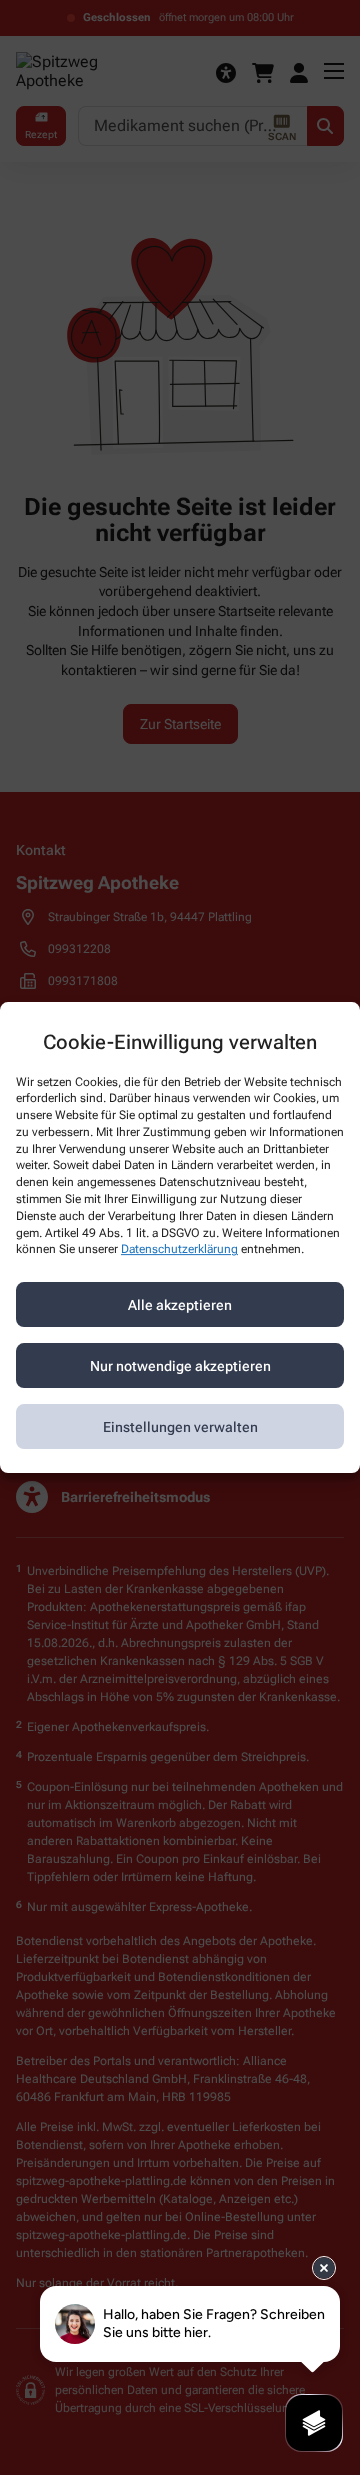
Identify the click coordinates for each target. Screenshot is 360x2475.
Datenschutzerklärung (179, 1250)
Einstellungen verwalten (180, 1427)
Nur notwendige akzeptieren (180, 1366)
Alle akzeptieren (180, 1305)
